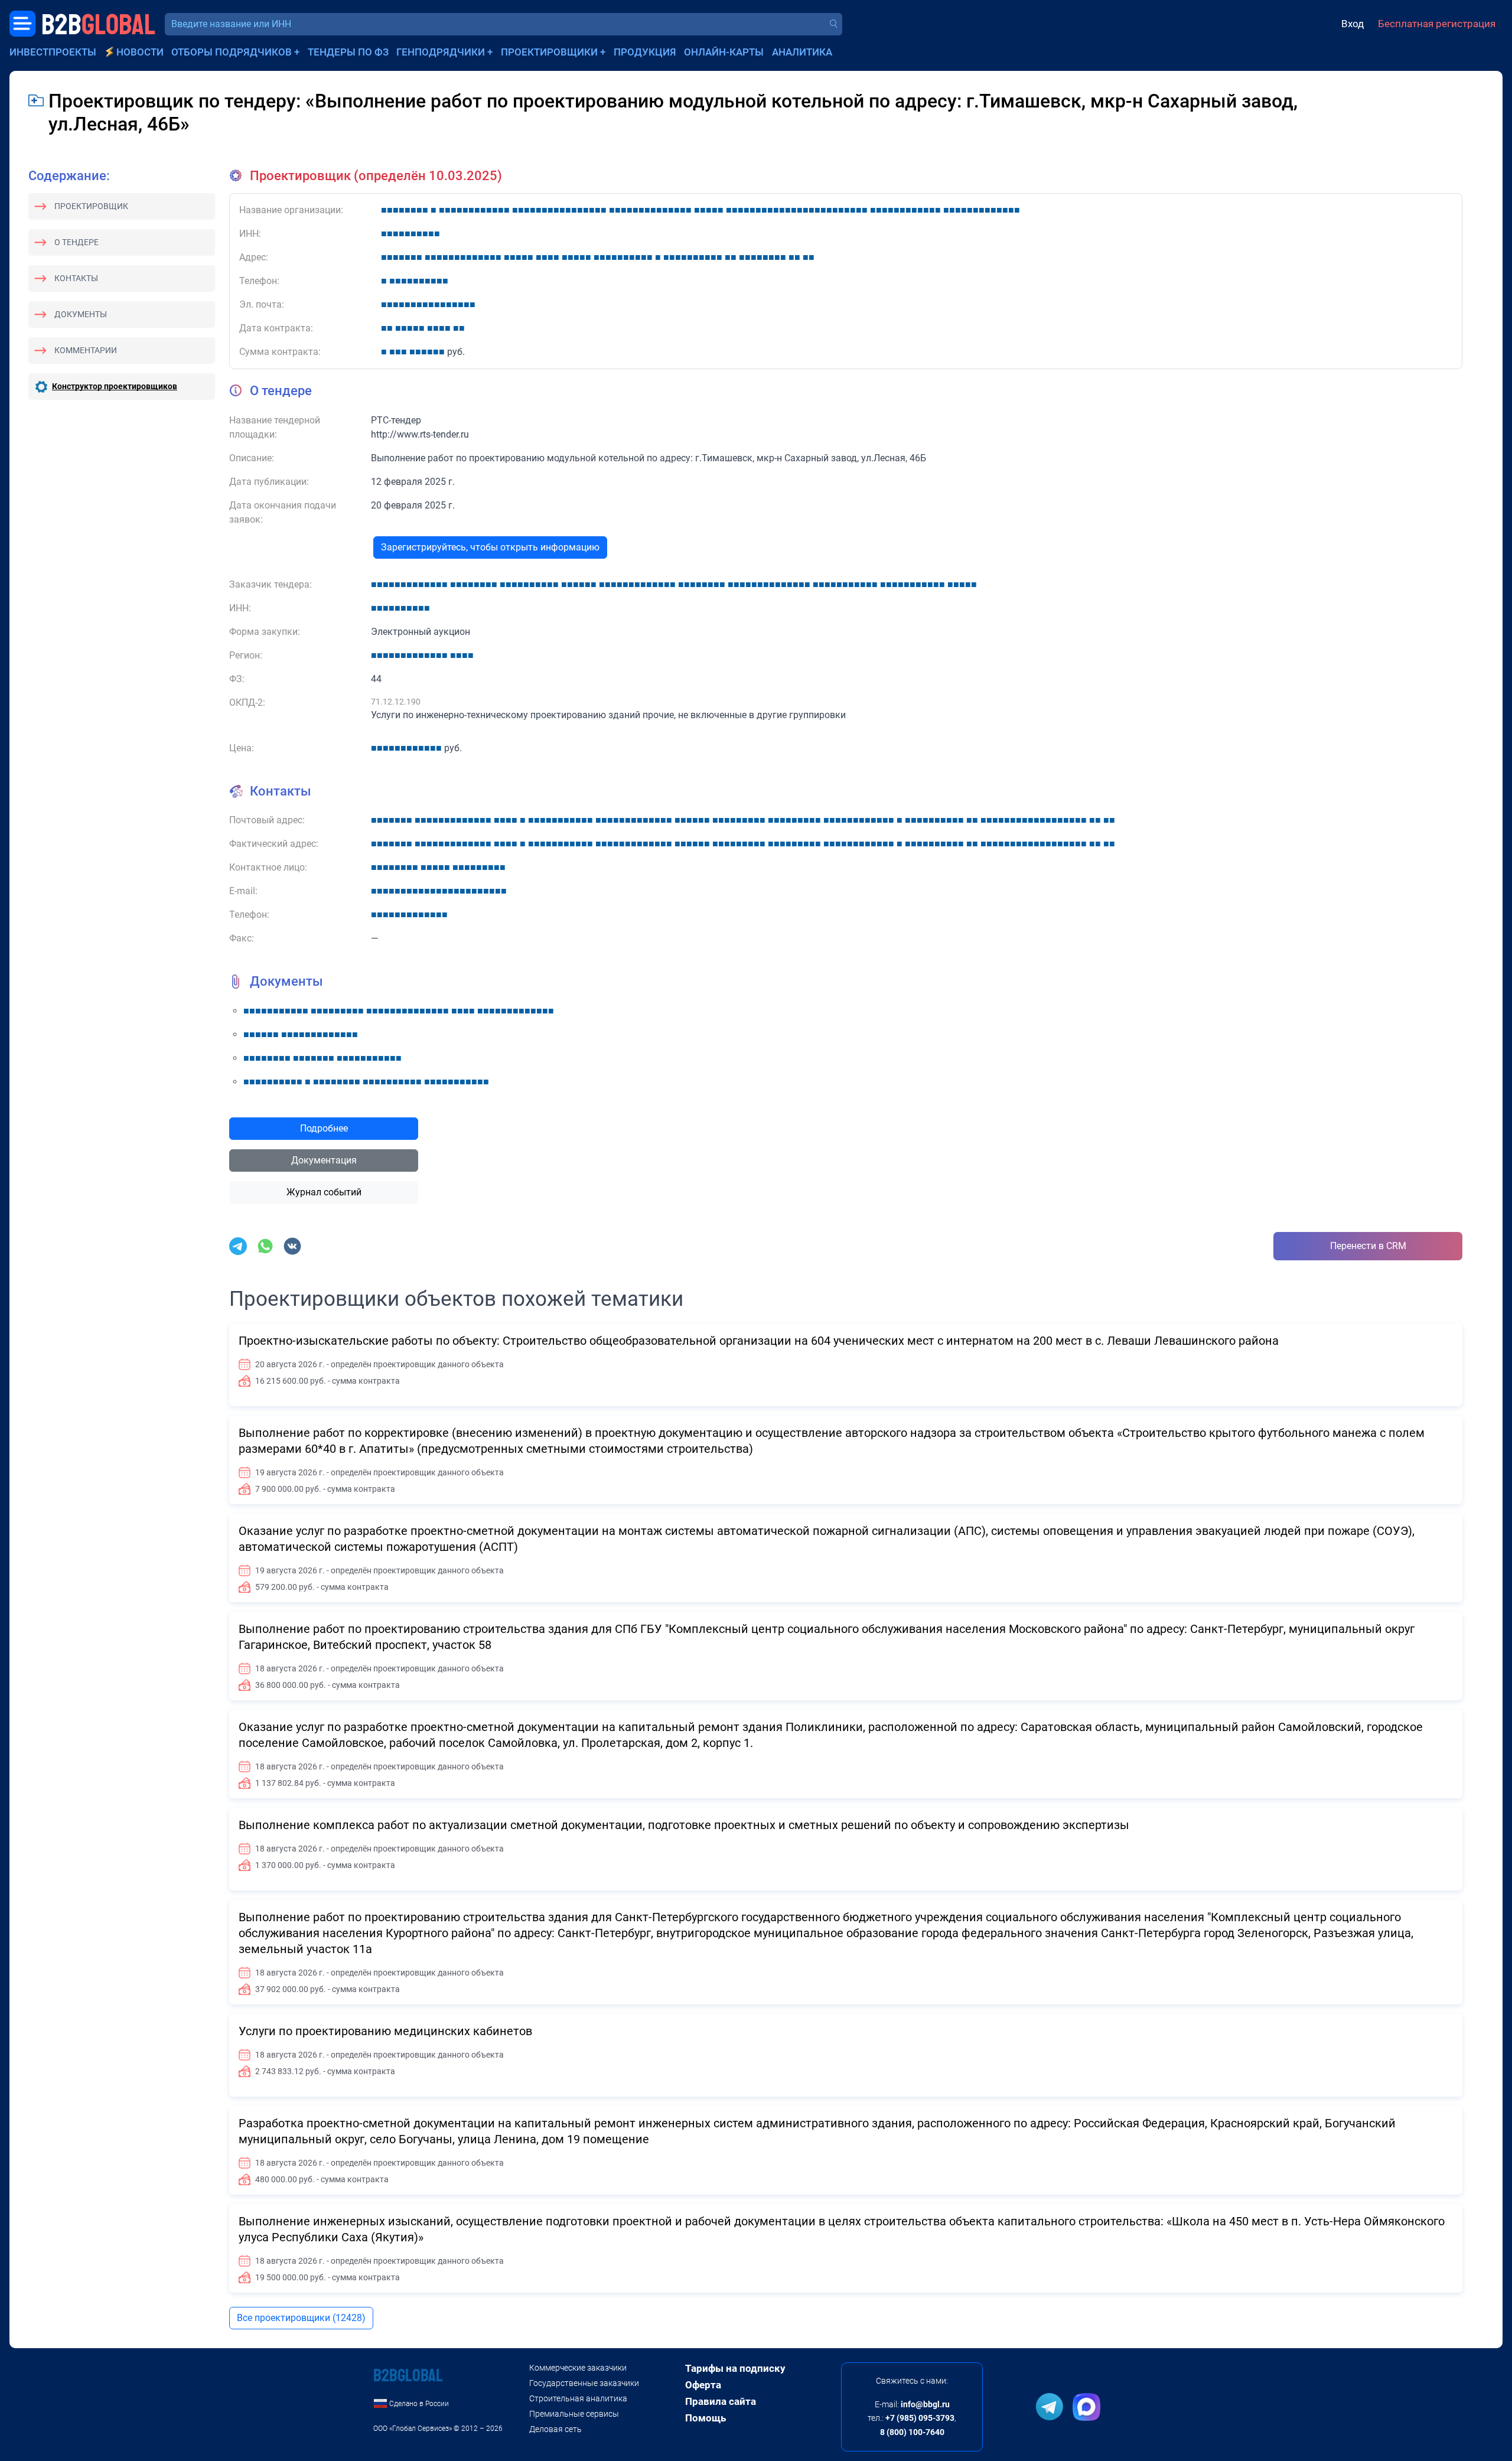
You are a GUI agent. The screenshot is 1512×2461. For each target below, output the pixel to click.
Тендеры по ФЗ (348, 52)
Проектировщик (91, 206)
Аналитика (802, 52)
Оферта (703, 2385)
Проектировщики (549, 52)
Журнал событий (324, 1192)
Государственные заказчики (584, 2383)
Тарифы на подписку (735, 2368)
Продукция (645, 52)
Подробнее (324, 1128)
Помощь (706, 2418)
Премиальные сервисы (574, 2414)
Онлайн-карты (724, 52)
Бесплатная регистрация (1437, 24)
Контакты (76, 278)
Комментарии (86, 350)
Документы (81, 314)
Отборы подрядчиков (232, 52)
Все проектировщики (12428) (301, 2318)
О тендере (76, 242)
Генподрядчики (441, 52)
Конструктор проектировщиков (115, 386)
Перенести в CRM (1368, 1246)
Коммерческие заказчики (578, 2368)
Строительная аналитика (578, 2398)
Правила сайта (721, 2401)
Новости (140, 52)
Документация (324, 1160)
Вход (1353, 24)
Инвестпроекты (53, 52)
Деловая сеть (555, 2429)
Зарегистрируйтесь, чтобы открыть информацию (490, 547)
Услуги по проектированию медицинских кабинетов (385, 2031)
